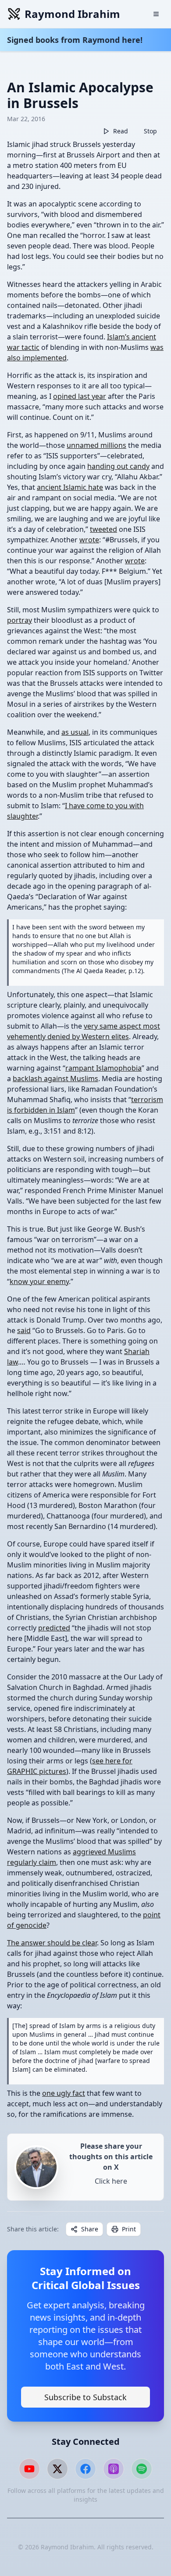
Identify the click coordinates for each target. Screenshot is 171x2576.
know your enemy (39, 1281)
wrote (89, 540)
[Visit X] (57, 2469)
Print (129, 2229)
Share (90, 2229)
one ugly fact (64, 2093)
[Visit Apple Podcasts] (114, 2469)
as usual (75, 732)
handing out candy (118, 466)
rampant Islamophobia (103, 1068)
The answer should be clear (52, 1943)
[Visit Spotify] (142, 2469)
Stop (150, 131)
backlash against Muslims (55, 1079)
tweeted (103, 529)
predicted (54, 1628)
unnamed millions (96, 445)
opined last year (80, 396)
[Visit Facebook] (85, 2469)
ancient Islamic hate (70, 487)
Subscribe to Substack (85, 2397)
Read (121, 131)
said (24, 1330)
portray (20, 620)
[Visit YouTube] (29, 2469)
